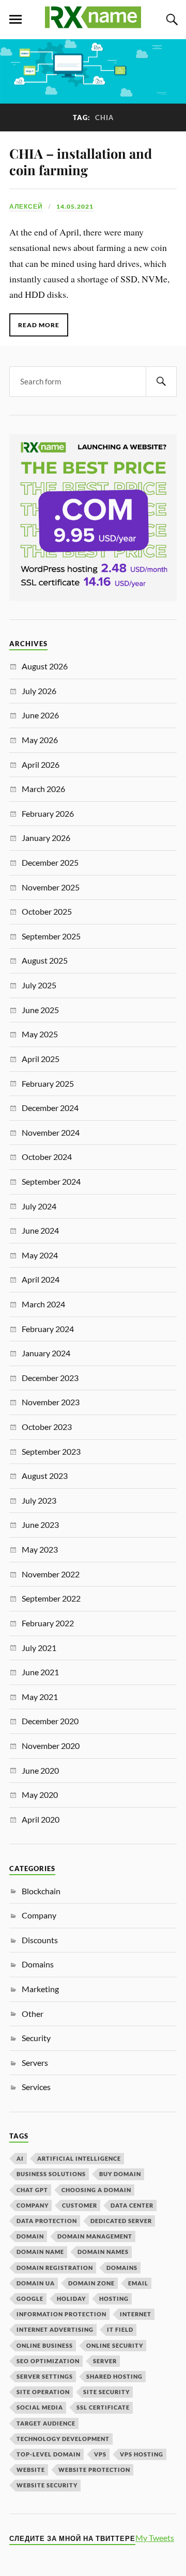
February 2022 (48, 1623)
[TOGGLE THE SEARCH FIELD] (171, 20)
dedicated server (121, 2221)
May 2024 (40, 1255)
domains (122, 2268)
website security (47, 2485)
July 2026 (39, 691)
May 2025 (40, 1034)
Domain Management (95, 2236)
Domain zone (91, 2283)
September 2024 (51, 1181)
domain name (40, 2252)
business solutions (51, 2174)
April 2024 (41, 1279)
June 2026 (40, 715)
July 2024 (39, 1206)
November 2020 (51, 1746)
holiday (71, 2299)
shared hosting (114, 2376)
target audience (46, 2423)
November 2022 (51, 1574)
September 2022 (51, 1598)
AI (20, 2158)
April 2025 (41, 1059)
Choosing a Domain (96, 2190)
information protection (61, 2314)
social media (40, 2407)
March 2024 (43, 1304)
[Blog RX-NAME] (93, 24)
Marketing (40, 1989)
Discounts (40, 1940)
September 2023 (51, 1451)
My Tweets (155, 2538)
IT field (120, 2329)
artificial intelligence (79, 2158)
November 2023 (51, 1402)
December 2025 (50, 862)
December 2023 (50, 1378)
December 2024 (50, 1108)
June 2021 (40, 1672)
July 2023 (39, 1500)
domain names (103, 2252)
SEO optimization (48, 2361)
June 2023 (40, 1525)
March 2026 (43, 789)
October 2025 (47, 911)
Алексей (26, 206)
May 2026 (40, 740)
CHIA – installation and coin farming (81, 161)
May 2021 (40, 1697)
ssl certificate (103, 2407)
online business (45, 2345)
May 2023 (40, 1549)
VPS (100, 2454)
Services (36, 2087)
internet (136, 2314)
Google (30, 2299)
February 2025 (48, 1083)
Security (36, 2038)
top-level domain (49, 2454)
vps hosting (142, 2454)
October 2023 (47, 1427)
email (138, 2283)
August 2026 (45, 666)
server (105, 2361)
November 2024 (51, 1132)
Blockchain (41, 1891)
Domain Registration (55, 2268)
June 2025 (40, 1010)
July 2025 (39, 985)
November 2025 (51, 887)
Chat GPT (32, 2190)
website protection (94, 2470)
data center (132, 2205)
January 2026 (46, 838)
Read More (39, 325)
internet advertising (55, 2329)
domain (30, 2236)
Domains (38, 1964)
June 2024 (40, 1230)
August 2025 (45, 960)
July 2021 (39, 1648)
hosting (114, 2299)
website (31, 2470)
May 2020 (40, 1795)
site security (106, 2392)
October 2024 (47, 1157)
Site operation (43, 2392)
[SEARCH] (161, 382)
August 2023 (45, 1476)
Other (33, 2014)
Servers (35, 2063)
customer (80, 2205)
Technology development (63, 2439)
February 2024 (48, 1329)
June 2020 (40, 1770)
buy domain (120, 2174)
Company (39, 1915)
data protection (47, 2221)
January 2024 (46, 1353)
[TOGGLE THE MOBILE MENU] (16, 20)
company (33, 2205)
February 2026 (48, 813)
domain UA (36, 2283)
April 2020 (41, 1819)
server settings (45, 2376)
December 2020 (50, 1721)
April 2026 (41, 764)
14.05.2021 (75, 206)
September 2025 (51, 936)
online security (115, 2345)
